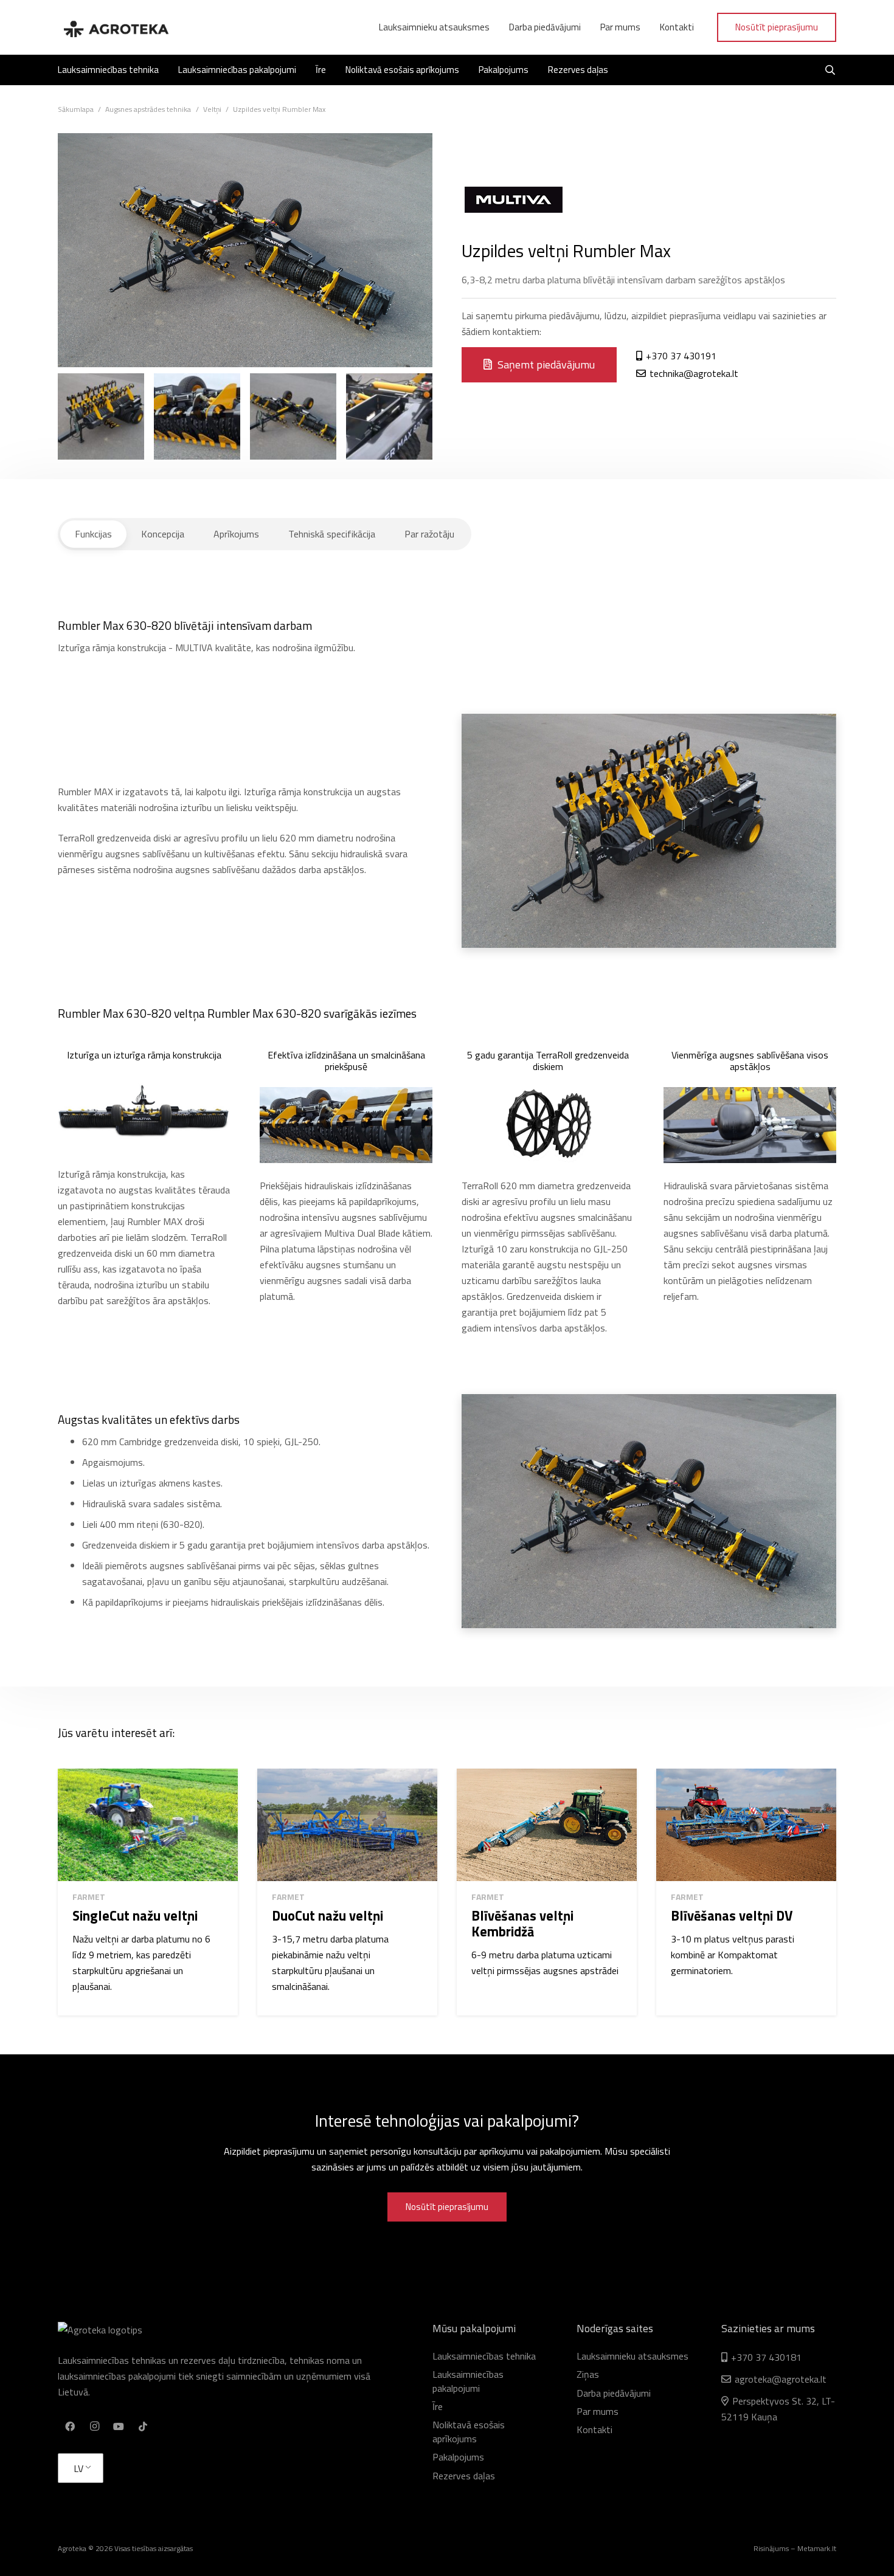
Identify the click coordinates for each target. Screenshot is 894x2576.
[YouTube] (119, 2426)
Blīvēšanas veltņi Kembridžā (522, 1924)
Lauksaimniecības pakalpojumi (468, 2381)
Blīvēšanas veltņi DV (732, 1916)
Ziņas (588, 2374)
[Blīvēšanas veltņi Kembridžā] (547, 1825)
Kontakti (594, 2429)
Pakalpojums (458, 2457)
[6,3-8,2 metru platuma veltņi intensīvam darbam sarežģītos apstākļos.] (293, 416)
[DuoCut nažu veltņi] (347, 1825)
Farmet (89, 1897)
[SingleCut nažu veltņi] (148, 1825)
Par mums (598, 2411)
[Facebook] (70, 2426)
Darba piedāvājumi (614, 2393)
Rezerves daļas (464, 2476)
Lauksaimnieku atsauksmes (632, 2356)
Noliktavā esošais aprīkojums (469, 2431)
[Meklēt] (830, 70)
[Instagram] (94, 2426)
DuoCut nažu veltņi (327, 1916)
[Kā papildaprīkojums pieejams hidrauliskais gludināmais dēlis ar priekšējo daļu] (197, 416)
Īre (438, 2406)
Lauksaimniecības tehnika (484, 2356)
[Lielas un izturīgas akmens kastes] (389, 416)
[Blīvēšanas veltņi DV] (746, 1825)
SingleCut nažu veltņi (135, 1916)
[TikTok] (143, 2426)
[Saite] (116, 27)
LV (78, 2468)
